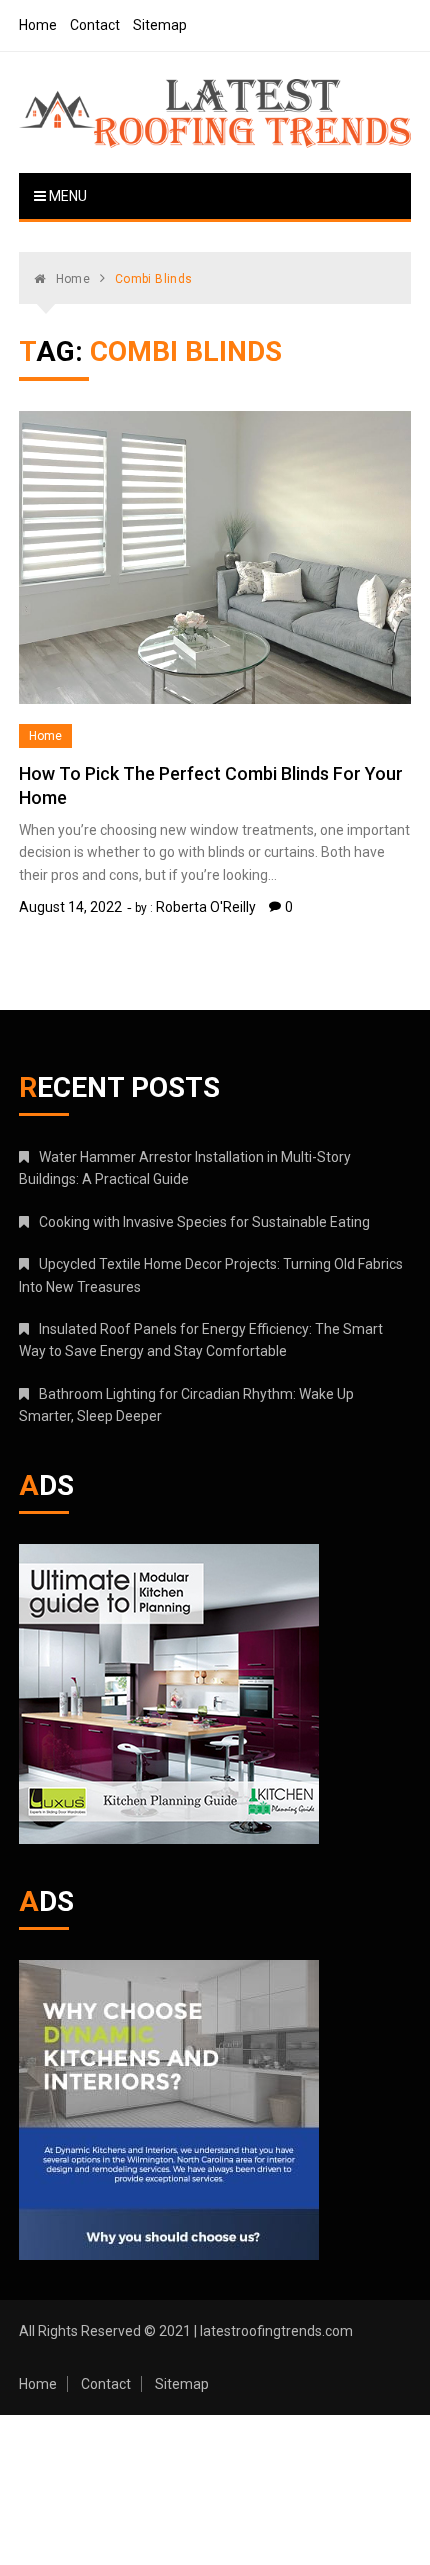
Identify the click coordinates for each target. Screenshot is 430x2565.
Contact (95, 25)
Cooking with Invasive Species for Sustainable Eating (204, 1222)
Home (38, 25)
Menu (66, 196)
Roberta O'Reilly (206, 907)
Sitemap (160, 25)
